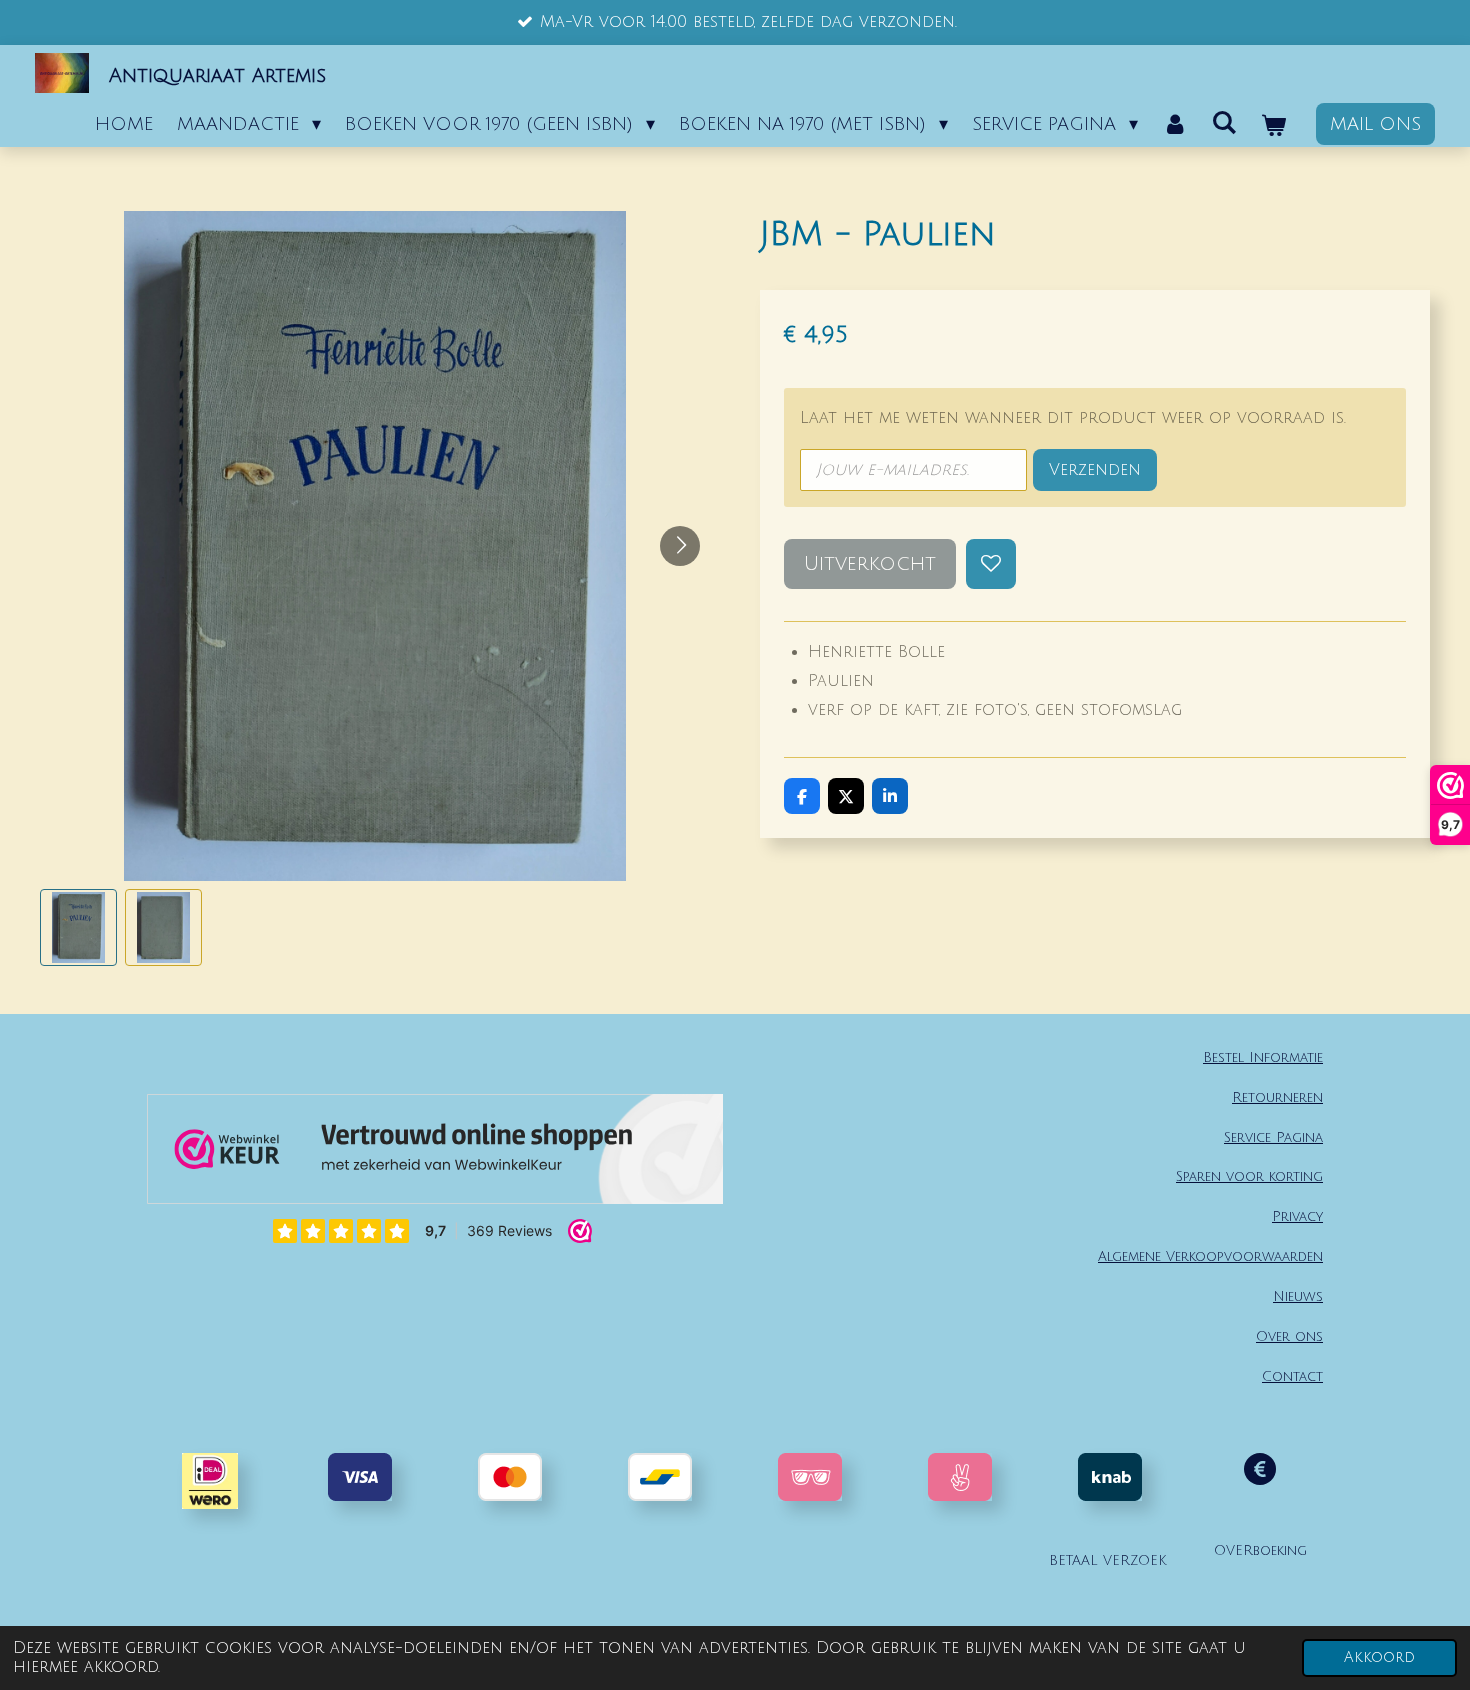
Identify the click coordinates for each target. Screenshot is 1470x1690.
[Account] (1174, 124)
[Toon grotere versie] (810, 1477)
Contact (1292, 1376)
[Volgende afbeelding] (680, 546)
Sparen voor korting (1249, 1176)
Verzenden (1095, 470)
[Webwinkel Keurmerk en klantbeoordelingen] (435, 1154)
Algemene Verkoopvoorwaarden (1210, 1256)
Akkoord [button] (1379, 1657)
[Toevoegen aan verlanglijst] (991, 564)
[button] (78, 927)
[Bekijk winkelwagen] (1273, 126)
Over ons (1289, 1336)
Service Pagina (1273, 1137)
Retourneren (1277, 1097)
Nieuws (1298, 1296)
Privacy (1297, 1216)
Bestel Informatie (1263, 1057)
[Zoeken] (1224, 123)
